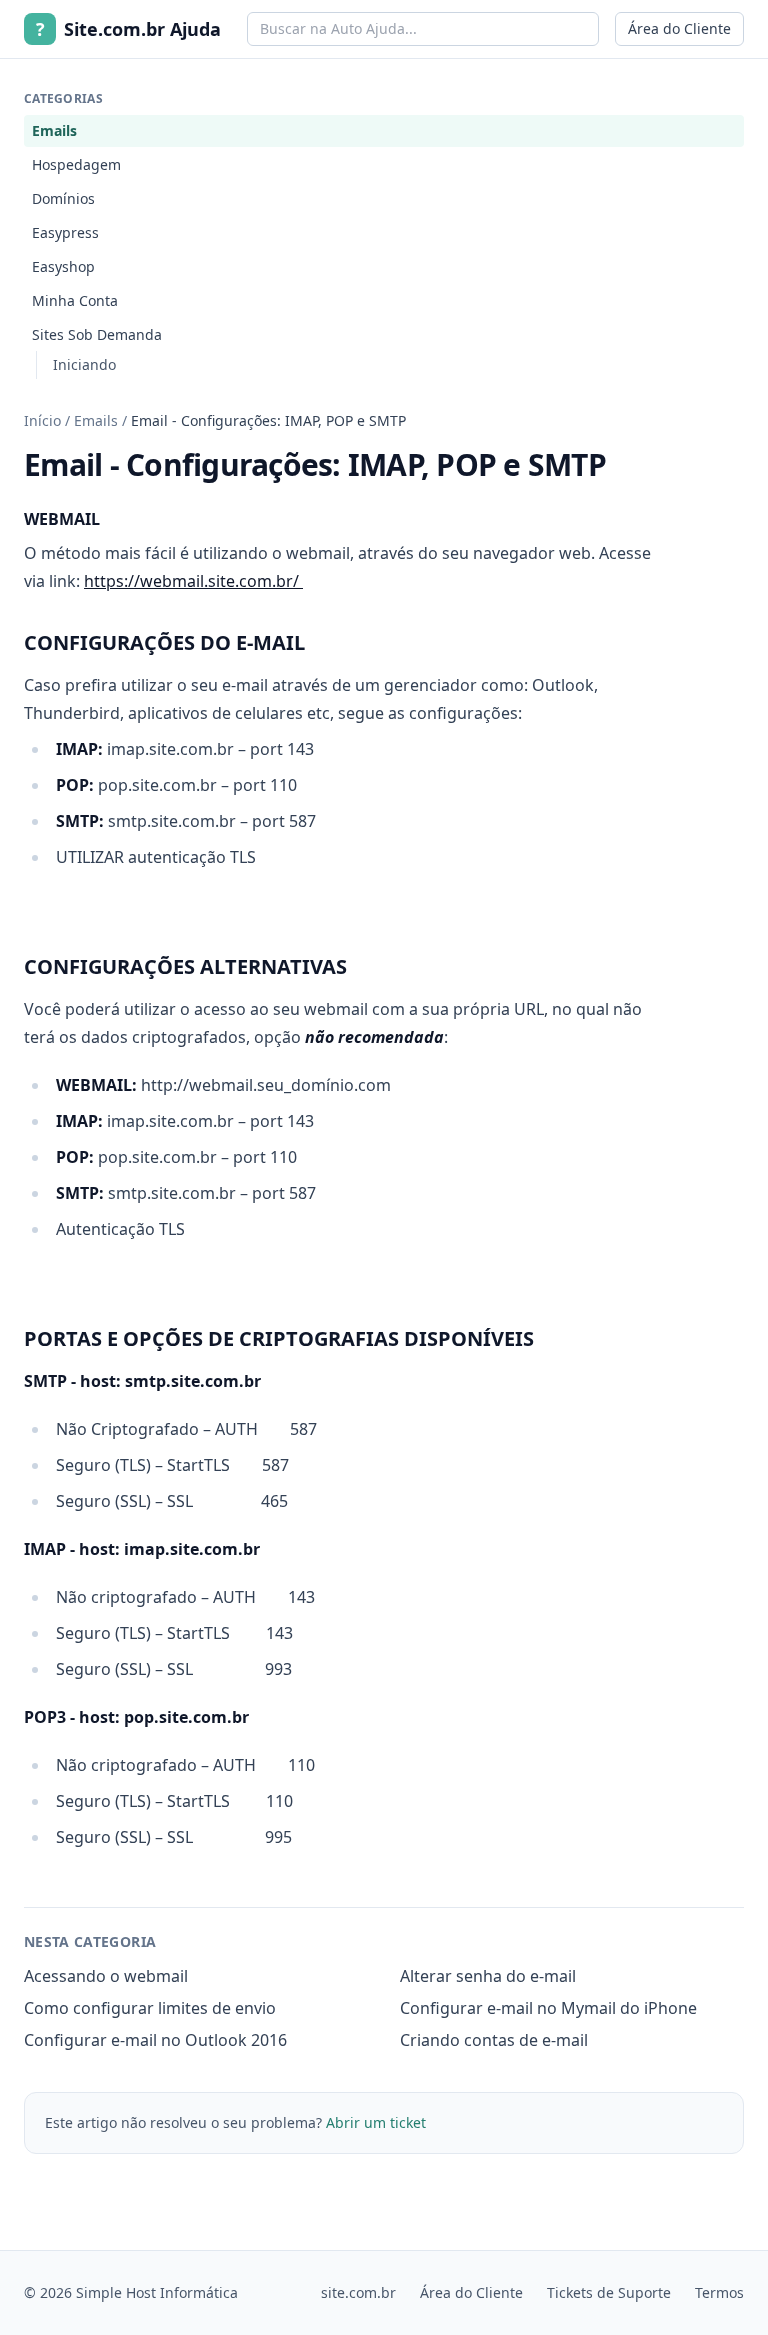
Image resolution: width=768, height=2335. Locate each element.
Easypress (65, 232)
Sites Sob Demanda (97, 334)
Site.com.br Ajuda (128, 29)
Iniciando (84, 364)
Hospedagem (76, 164)
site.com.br (358, 2292)
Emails (54, 130)
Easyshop (63, 266)
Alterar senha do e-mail (488, 1976)
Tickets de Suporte (609, 2292)
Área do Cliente (679, 28)
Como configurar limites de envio (150, 2008)
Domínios (63, 198)
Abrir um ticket (376, 2122)
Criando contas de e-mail (494, 2040)
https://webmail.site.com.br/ (193, 581)
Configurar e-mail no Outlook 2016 (155, 2040)
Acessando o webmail (106, 1976)
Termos (719, 2292)
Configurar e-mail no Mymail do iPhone (548, 2008)
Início (42, 420)
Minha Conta (75, 300)
